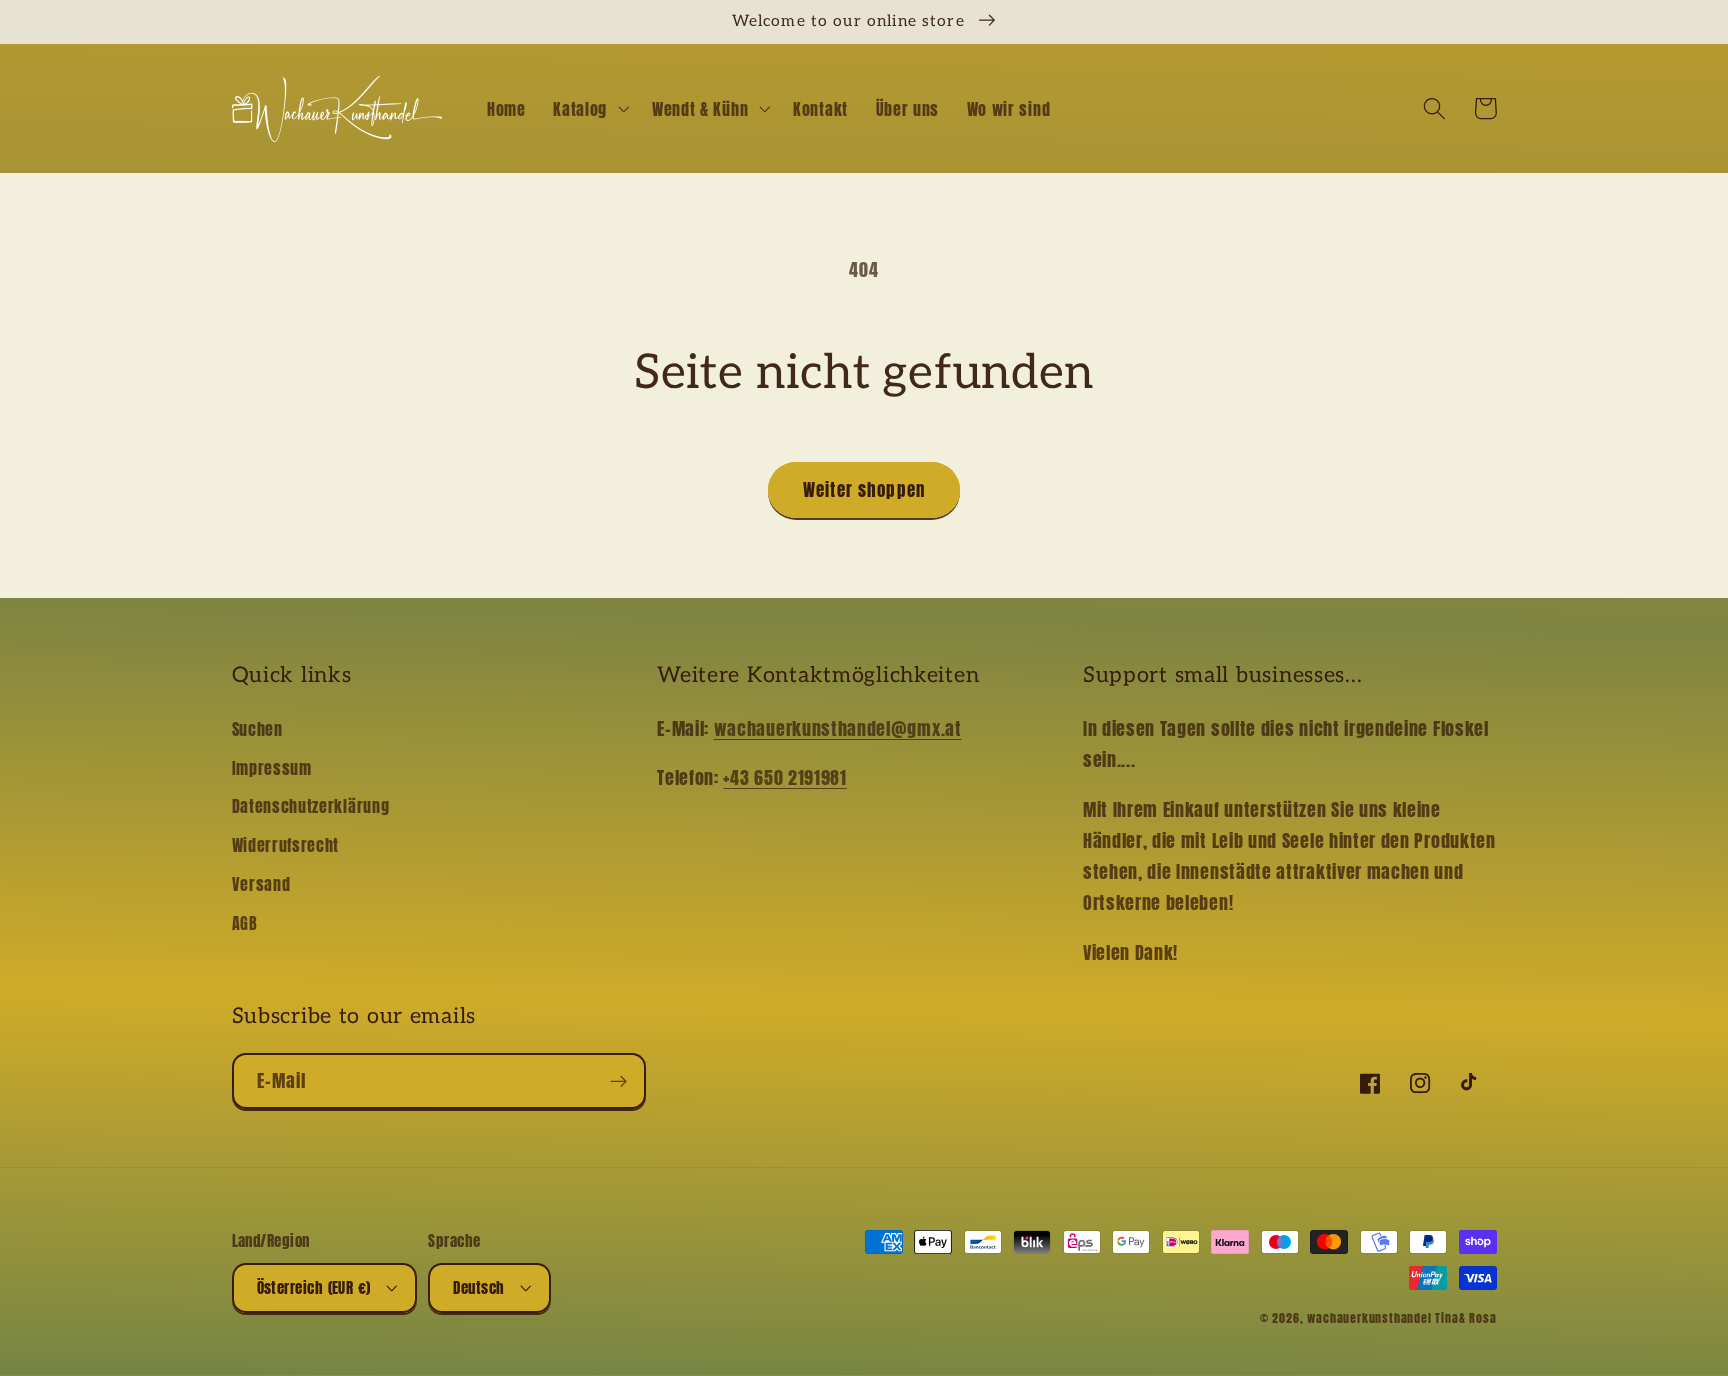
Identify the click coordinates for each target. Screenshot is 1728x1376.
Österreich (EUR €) (314, 1287)
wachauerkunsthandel (1369, 1318)
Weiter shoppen (864, 490)
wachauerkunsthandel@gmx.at (838, 728)
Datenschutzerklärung (311, 806)
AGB (245, 923)
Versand (261, 884)
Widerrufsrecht (286, 845)
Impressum (272, 768)
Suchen (257, 729)
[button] (588, 109)
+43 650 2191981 (784, 777)
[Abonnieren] (618, 1081)
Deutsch (478, 1287)
